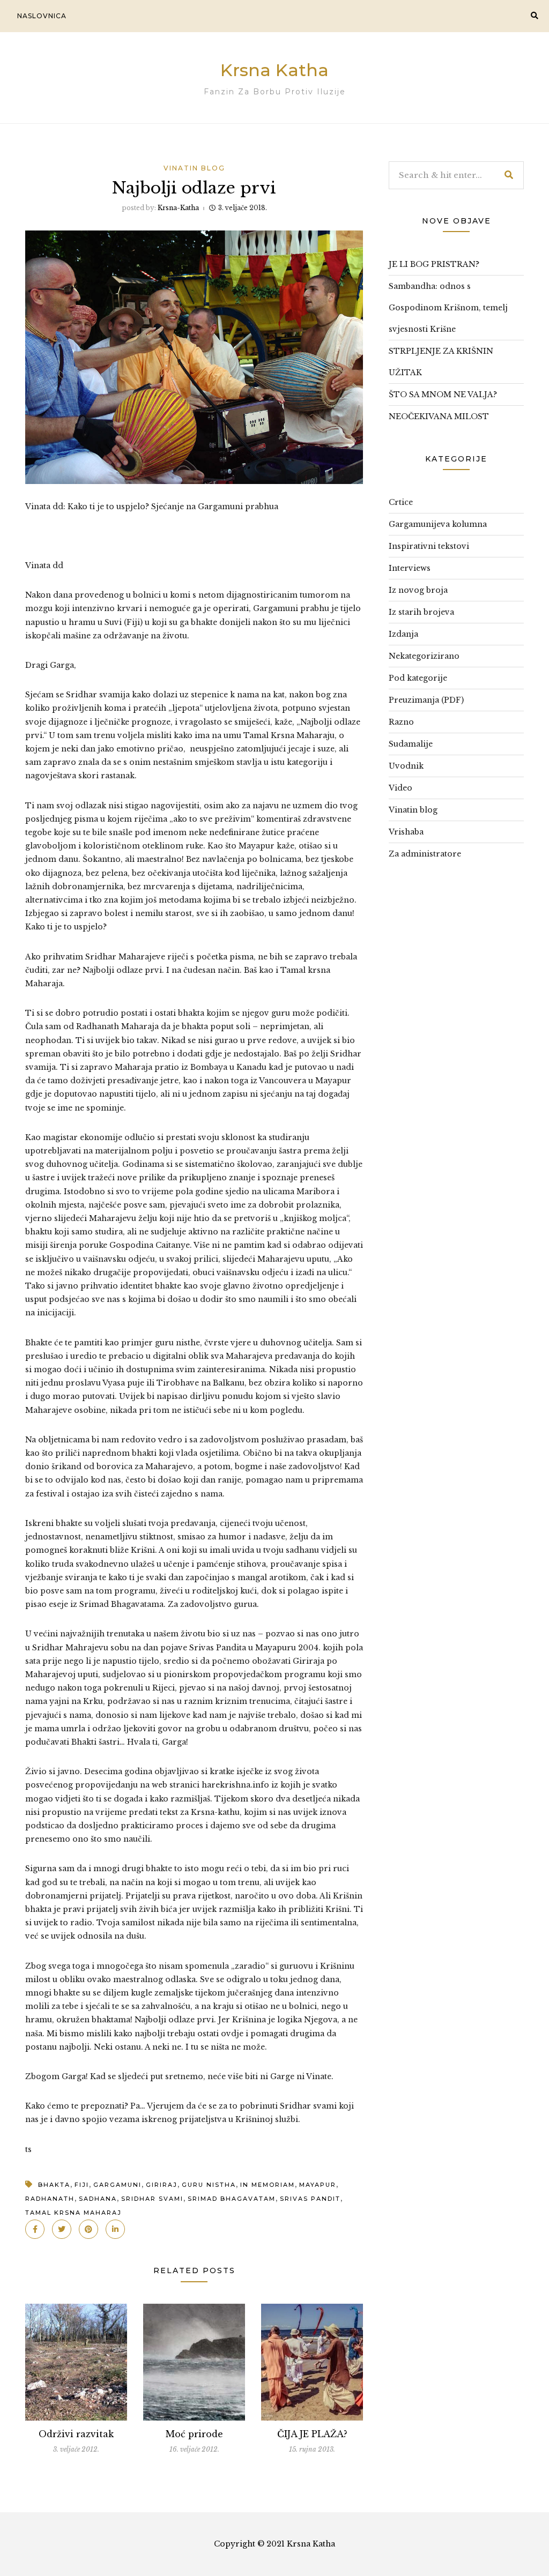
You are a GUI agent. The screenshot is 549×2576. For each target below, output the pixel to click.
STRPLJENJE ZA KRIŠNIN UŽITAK (441, 362)
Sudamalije (411, 744)
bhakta (54, 2185)
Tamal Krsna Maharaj (73, 2213)
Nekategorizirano (424, 656)
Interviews (410, 568)
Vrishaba (406, 832)
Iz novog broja (418, 590)
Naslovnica (42, 16)
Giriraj (162, 2185)
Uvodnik (406, 766)
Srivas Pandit (310, 2199)
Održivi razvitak (76, 2434)
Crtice (401, 502)
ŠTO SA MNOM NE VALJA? (443, 394)
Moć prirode (194, 2434)
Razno (401, 722)
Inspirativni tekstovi (429, 546)
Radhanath (50, 2199)
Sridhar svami (152, 2199)
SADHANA (98, 2199)
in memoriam (268, 2185)
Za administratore (425, 854)
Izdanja (403, 634)
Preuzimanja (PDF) (426, 700)
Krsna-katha (178, 208)
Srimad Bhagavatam (232, 2199)
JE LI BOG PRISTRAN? (434, 264)
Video (400, 788)
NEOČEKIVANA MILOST (439, 416)
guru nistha (209, 2185)
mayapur (318, 2185)
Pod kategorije (418, 678)
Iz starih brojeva (421, 612)
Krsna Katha (274, 70)
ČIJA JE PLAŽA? (312, 2434)
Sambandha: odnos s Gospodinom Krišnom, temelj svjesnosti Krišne (448, 308)
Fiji (82, 2185)
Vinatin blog (194, 168)
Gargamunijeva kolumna (438, 524)
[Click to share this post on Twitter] (62, 2229)
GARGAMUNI (117, 2185)
